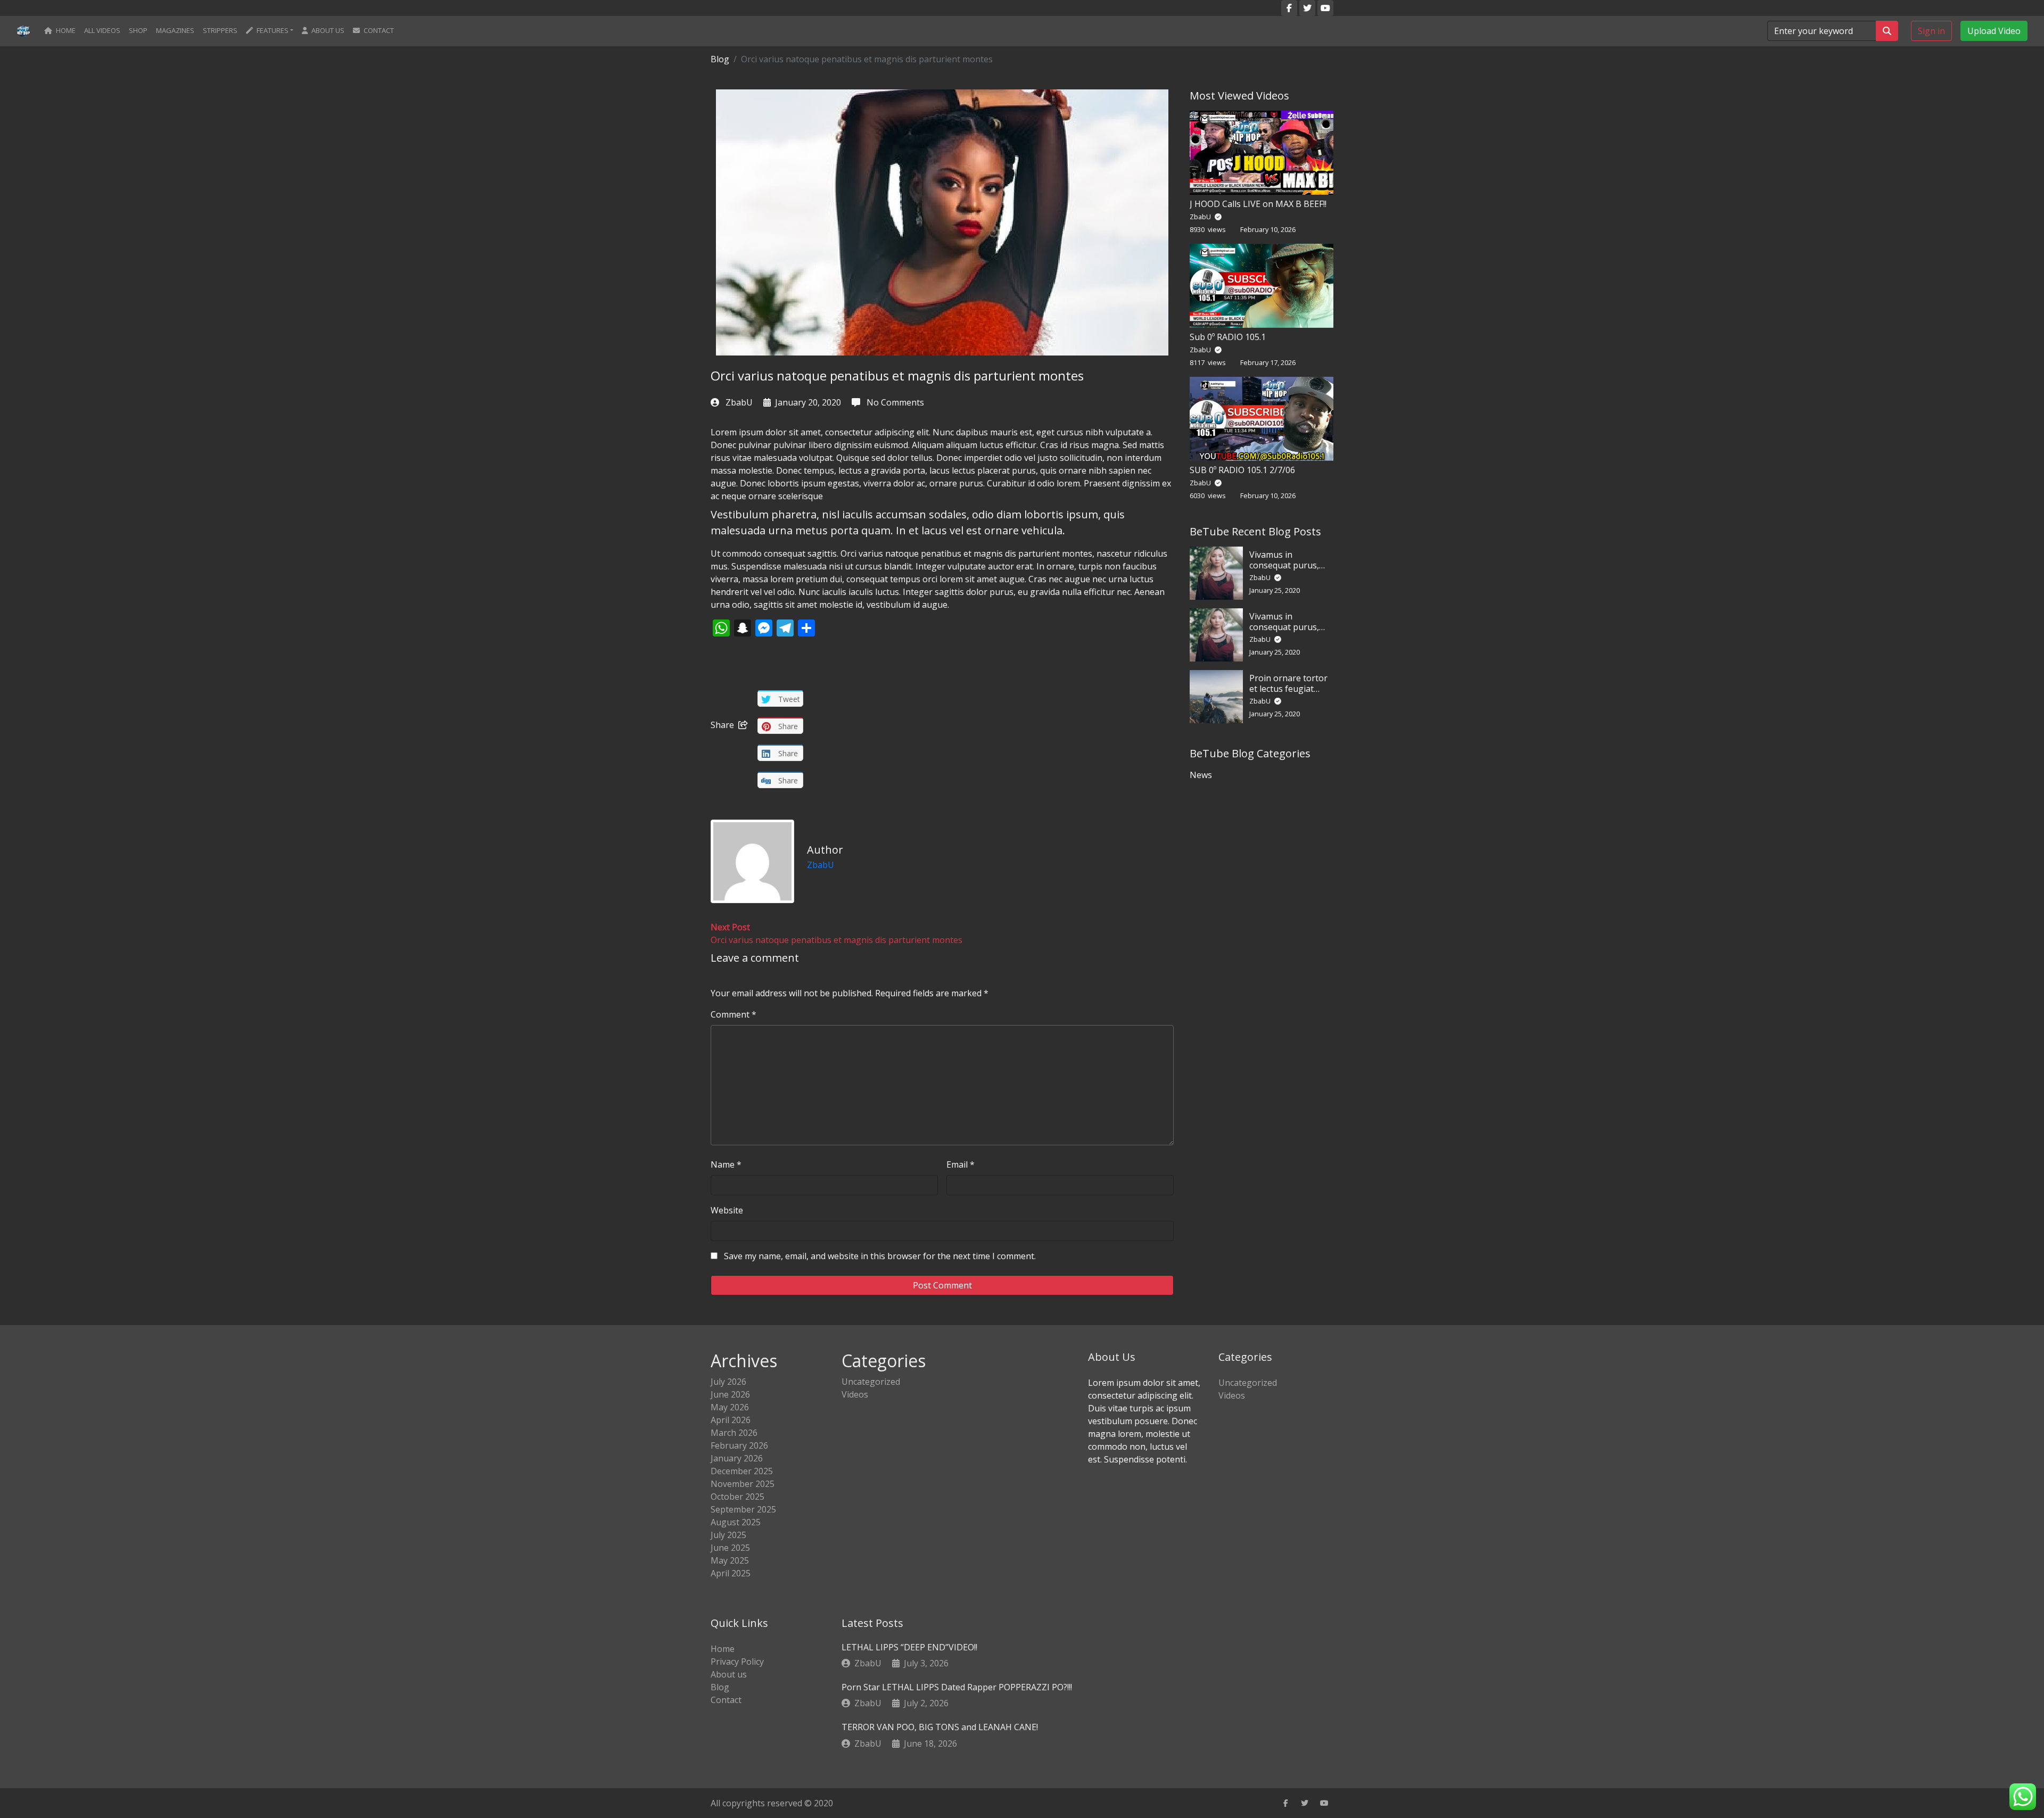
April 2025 (731, 1573)
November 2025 (743, 1484)
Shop (138, 30)
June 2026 (730, 1394)
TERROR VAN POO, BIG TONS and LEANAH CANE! (940, 1727)
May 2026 (730, 1407)
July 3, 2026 (926, 1663)
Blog (720, 59)
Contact (378, 30)
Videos (855, 1394)
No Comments (894, 402)
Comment (733, 1014)
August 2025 (736, 1522)
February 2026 (739, 1445)
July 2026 (728, 1382)
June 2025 (730, 1548)
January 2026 (737, 1458)
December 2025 (742, 1471)
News (1201, 775)
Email (961, 1164)
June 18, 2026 (930, 1743)
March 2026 (734, 1433)
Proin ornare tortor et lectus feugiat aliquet (1288, 688)
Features (272, 30)
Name (726, 1164)
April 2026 (731, 1420)
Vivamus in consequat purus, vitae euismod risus (1288, 565)
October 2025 (737, 1497)
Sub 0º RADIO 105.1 (1228, 337)
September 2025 (743, 1509)
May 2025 (730, 1560)
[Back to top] (31, 1755)
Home (65, 30)
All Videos (102, 30)
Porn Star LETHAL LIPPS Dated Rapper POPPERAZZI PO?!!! (957, 1687)
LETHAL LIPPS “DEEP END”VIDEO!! (909, 1647)
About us (327, 30)
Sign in (1931, 31)
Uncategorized (871, 1382)
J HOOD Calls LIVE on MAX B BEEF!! (1258, 204)
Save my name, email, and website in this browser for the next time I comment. (880, 1256)
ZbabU (739, 402)
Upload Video (1994, 31)
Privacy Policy (737, 1662)
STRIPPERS (220, 30)
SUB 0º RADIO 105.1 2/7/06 (1242, 470)
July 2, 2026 (926, 1703)
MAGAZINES (175, 30)
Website (727, 1210)
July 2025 (728, 1535)
